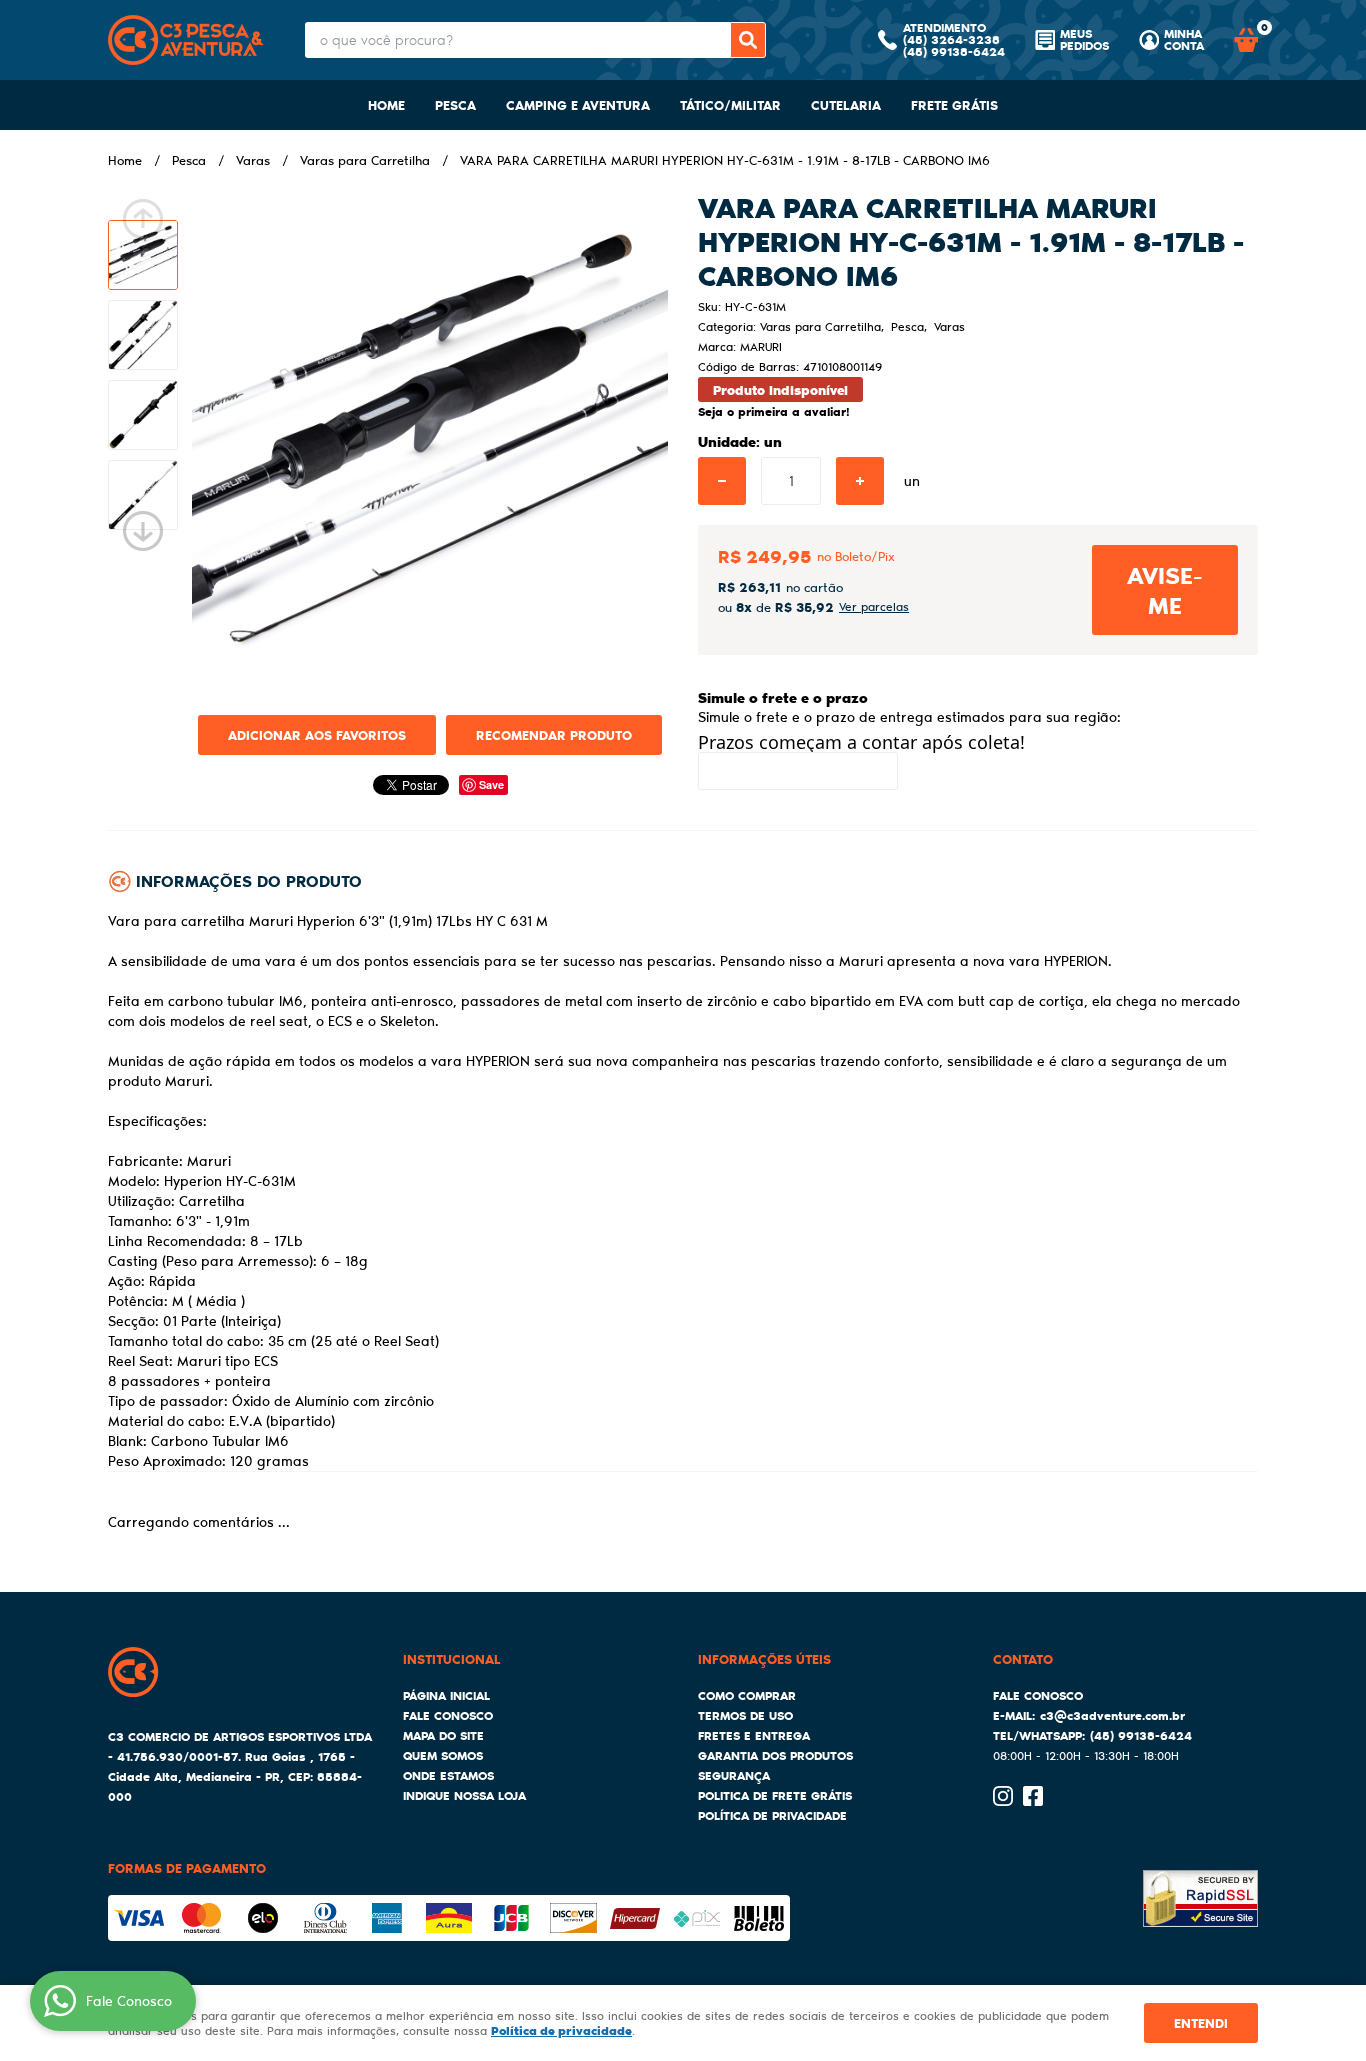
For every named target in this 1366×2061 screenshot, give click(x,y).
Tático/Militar (730, 104)
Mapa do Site (443, 1735)
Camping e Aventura (578, 104)
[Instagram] (1003, 1796)
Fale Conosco (448, 1715)
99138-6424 (954, 51)
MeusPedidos (1084, 40)
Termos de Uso (745, 1715)
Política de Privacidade (772, 1815)
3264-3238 (951, 39)
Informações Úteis (764, 1658)
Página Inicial (446, 1695)
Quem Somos (443, 1755)
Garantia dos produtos (775, 1755)
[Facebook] (1033, 1796)
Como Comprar (747, 1695)
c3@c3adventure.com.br (1112, 1715)
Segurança (734, 1775)
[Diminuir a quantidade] (722, 481)
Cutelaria (846, 104)
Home (386, 104)
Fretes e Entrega (754, 1735)
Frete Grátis (954, 104)
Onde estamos (448, 1775)
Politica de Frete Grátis (775, 1795)
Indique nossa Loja (464, 1795)
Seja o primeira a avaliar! (774, 411)
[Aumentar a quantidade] (860, 481)
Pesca (455, 104)
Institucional (452, 1658)
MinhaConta (1184, 40)
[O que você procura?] (748, 40)
